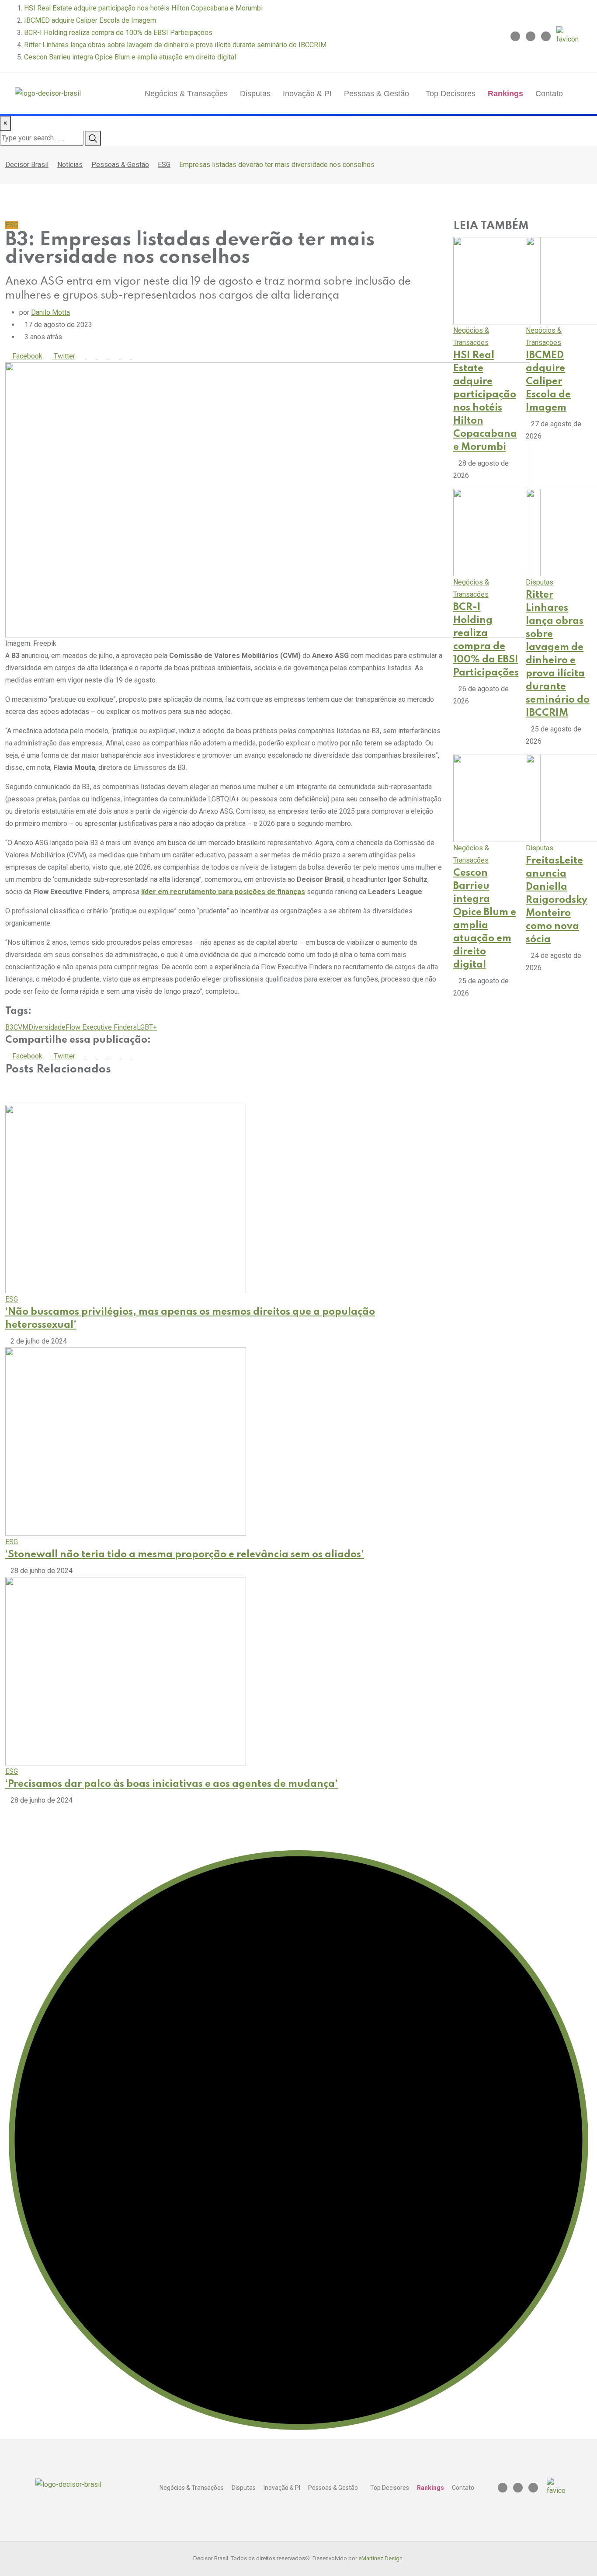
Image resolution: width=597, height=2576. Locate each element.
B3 (9, 1027)
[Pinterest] (83, 356)
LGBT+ (147, 1027)
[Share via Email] (139, 356)
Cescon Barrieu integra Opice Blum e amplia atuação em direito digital (130, 57)
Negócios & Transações (186, 94)
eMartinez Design (380, 2558)
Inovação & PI (307, 94)
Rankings (505, 94)
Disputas (255, 94)
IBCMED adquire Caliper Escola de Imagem (90, 20)
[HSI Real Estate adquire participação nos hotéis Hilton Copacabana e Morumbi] (497, 280)
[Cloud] (106, 356)
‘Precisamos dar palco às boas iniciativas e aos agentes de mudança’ (172, 1784)
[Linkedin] (531, 36)
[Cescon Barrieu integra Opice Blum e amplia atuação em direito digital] (497, 798)
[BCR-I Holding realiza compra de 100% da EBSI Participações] (497, 532)
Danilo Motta (50, 312)
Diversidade (47, 1027)
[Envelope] (546, 36)
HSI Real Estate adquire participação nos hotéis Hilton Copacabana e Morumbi (143, 8)
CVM (21, 1027)
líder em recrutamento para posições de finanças (223, 892)
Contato (549, 94)
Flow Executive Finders (101, 1027)
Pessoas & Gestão (377, 94)
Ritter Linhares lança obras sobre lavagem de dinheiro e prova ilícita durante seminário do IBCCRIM (175, 45)
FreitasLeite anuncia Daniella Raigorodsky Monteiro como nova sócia (557, 900)
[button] (379, 94)
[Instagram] (515, 36)
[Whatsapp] (94, 356)
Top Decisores (451, 94)
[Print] (128, 356)
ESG (12, 1299)
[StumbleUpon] (117, 356)
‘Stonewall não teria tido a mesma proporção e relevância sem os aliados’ (185, 1555)
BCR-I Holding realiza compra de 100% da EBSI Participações (118, 33)
